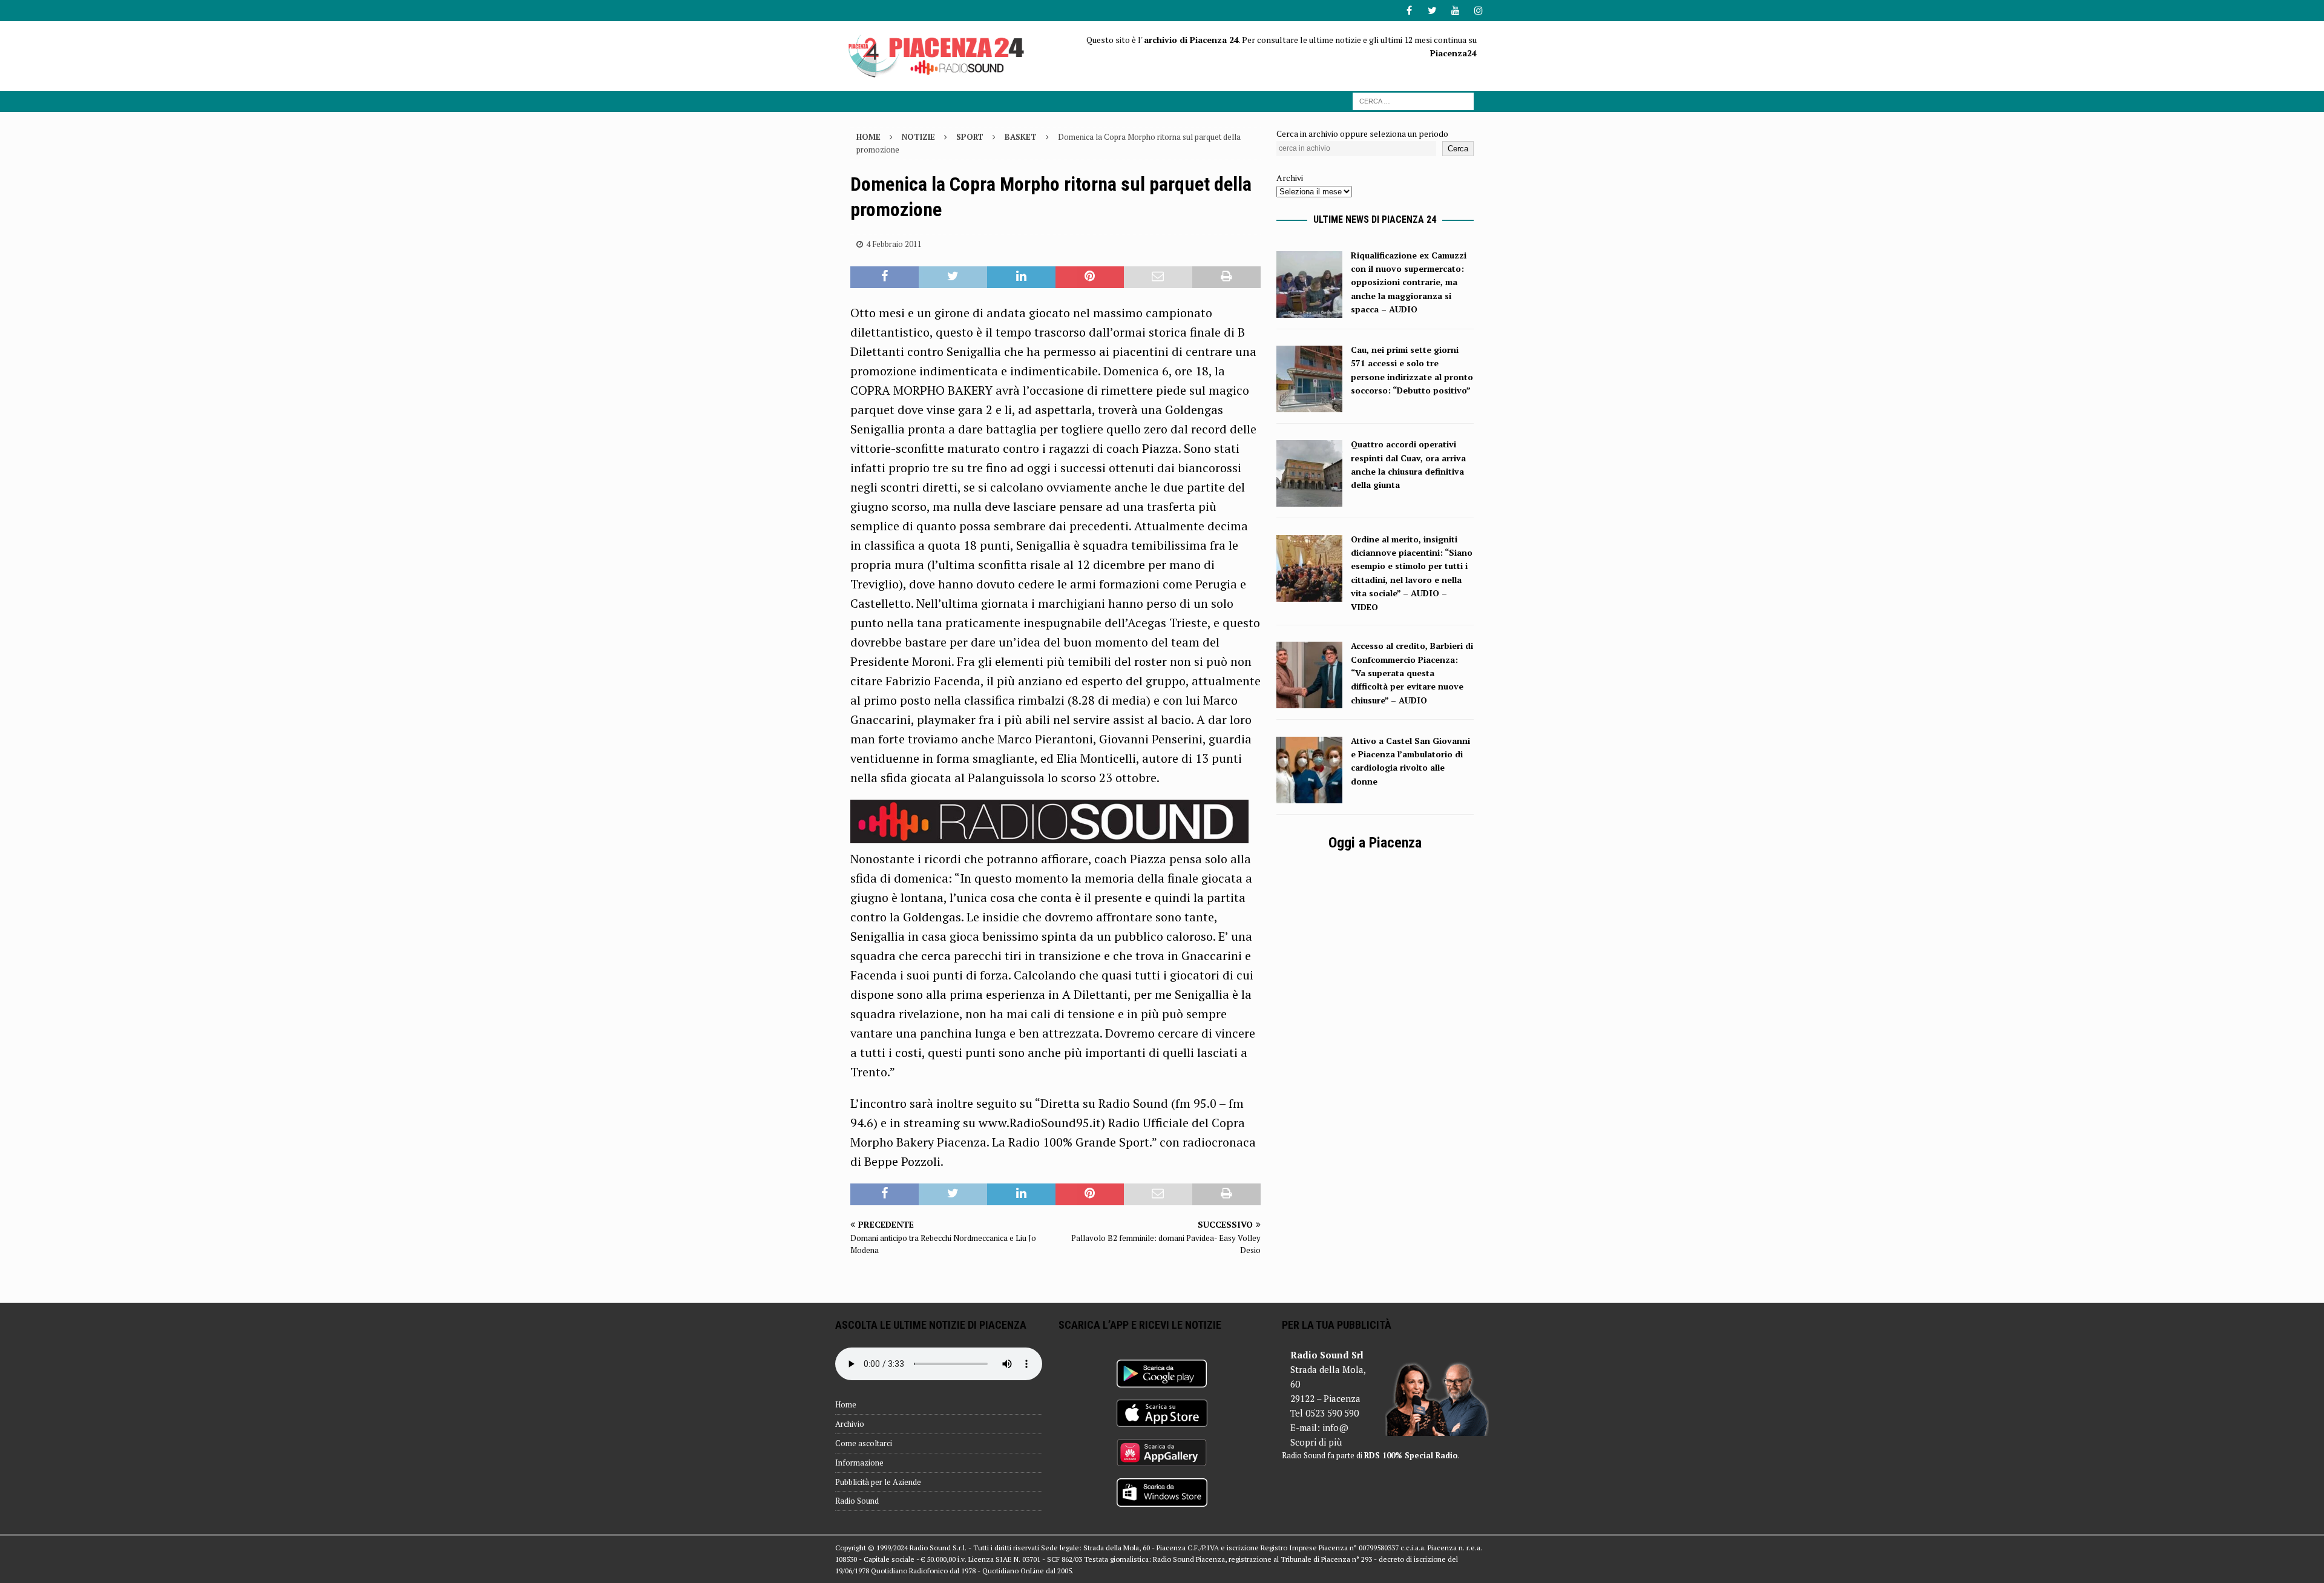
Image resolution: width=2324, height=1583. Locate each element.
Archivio (850, 1424)
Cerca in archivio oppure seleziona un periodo (1362, 133)
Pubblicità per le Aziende (878, 1482)
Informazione (859, 1463)
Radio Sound (857, 1501)
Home (846, 1404)
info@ (1335, 1427)
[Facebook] (1409, 11)
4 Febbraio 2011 (894, 244)
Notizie (918, 137)
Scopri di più (1316, 1442)
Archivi (1290, 178)
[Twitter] (1432, 11)
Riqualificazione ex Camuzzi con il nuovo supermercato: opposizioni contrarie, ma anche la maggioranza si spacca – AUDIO (1409, 282)
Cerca (1458, 149)
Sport (970, 137)
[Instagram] (1478, 11)
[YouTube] (1455, 11)
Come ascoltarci (864, 1443)
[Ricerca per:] (1413, 100)
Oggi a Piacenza (1375, 843)
